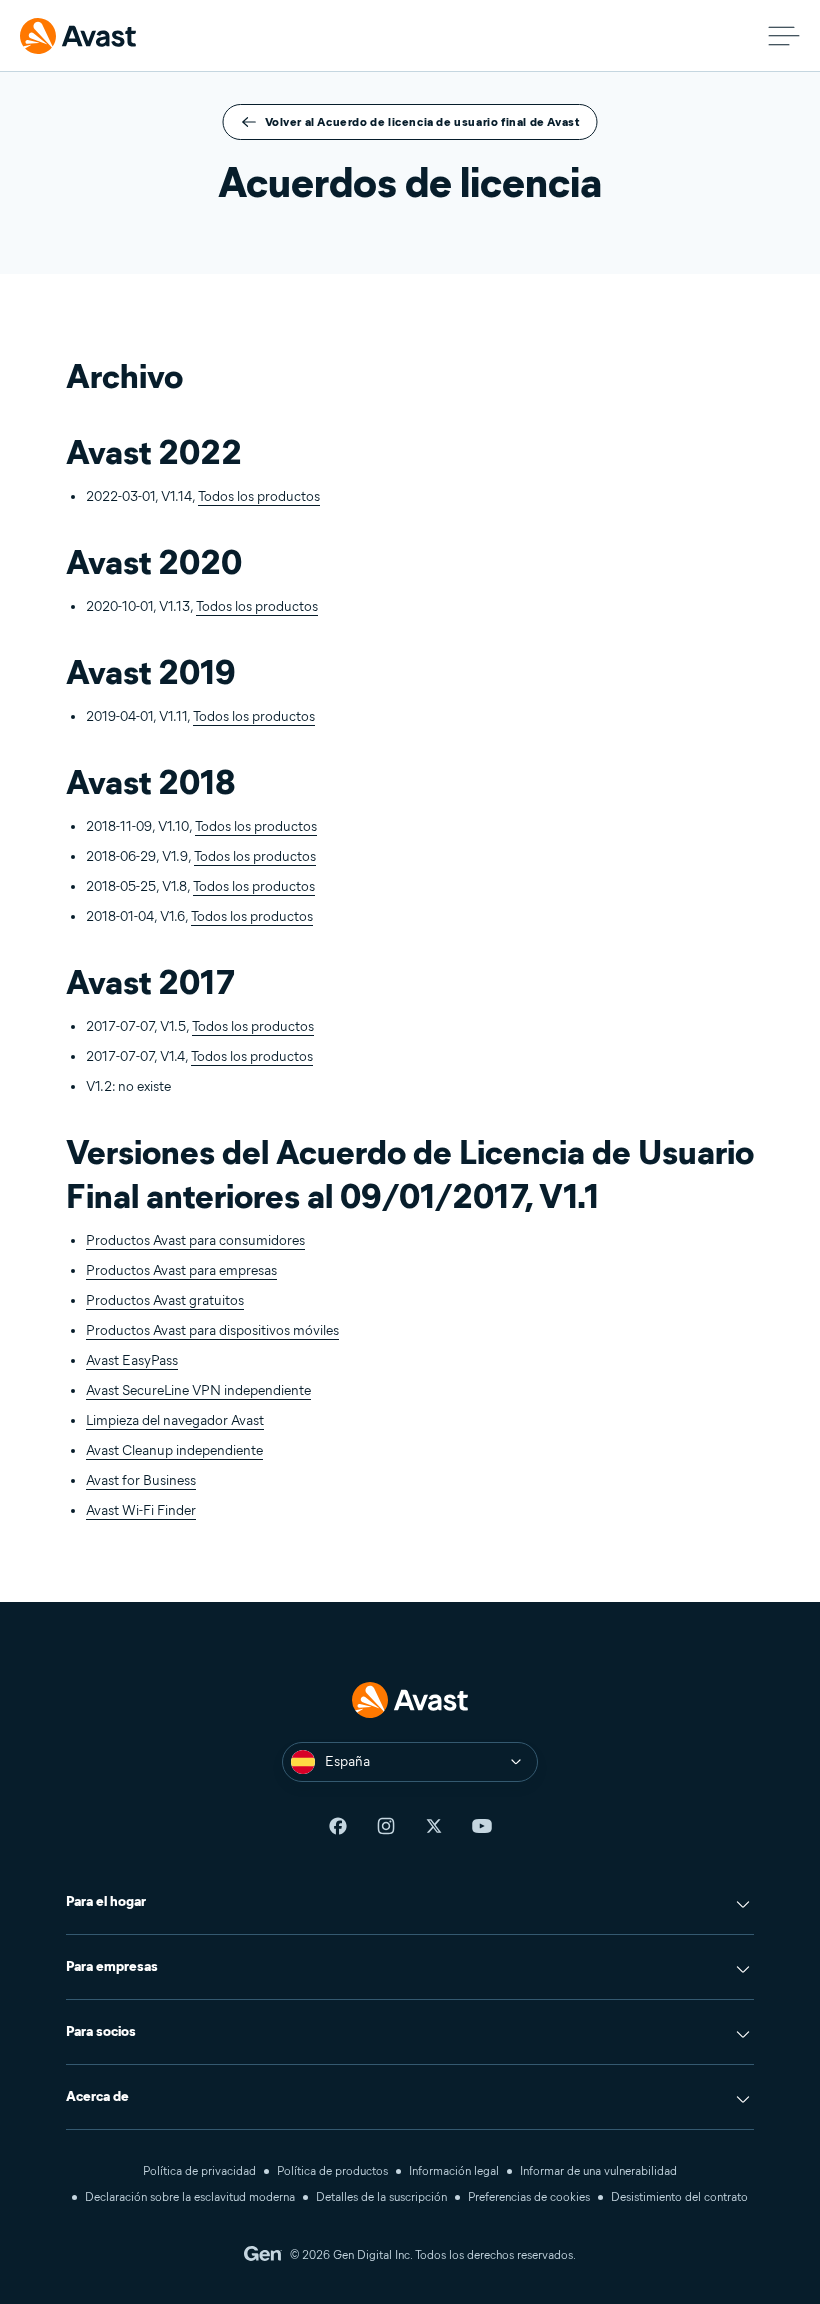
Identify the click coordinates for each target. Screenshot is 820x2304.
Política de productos (332, 2170)
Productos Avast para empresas (181, 1270)
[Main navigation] (784, 36)
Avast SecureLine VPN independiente (198, 1390)
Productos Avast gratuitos (165, 1300)
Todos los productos (259, 496)
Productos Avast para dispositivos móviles (212, 1330)
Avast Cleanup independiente (174, 1450)
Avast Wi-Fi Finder (141, 1510)
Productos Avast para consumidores (195, 1240)
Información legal (454, 2170)
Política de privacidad (199, 2170)
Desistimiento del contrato (679, 2196)
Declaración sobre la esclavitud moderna (190, 2196)
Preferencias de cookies (529, 2196)
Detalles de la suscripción (381, 2196)
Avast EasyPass (132, 1360)
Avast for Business (141, 1480)
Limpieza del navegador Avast (175, 1420)
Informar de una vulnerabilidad (598, 2170)
